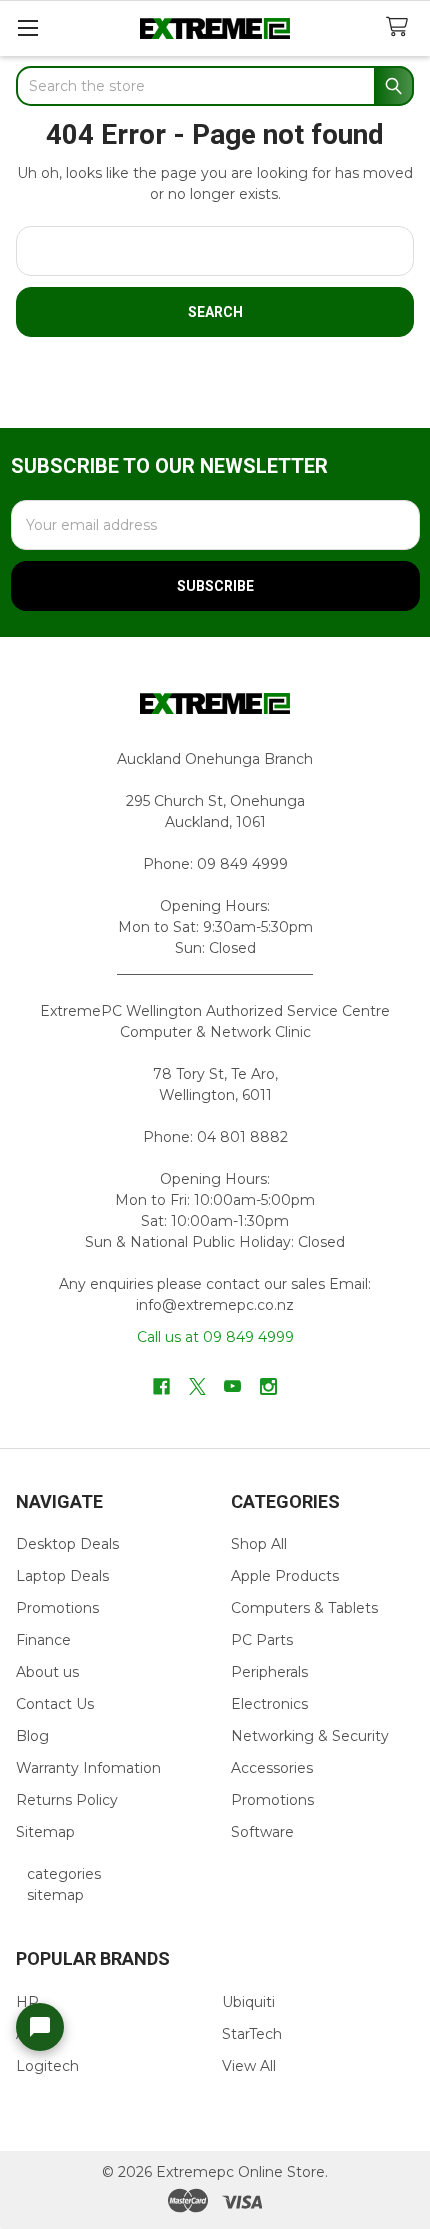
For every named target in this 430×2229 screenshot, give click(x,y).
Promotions (57, 1608)
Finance (43, 1640)
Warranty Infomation (88, 1768)
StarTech (252, 2034)
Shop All (259, 1544)
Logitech (47, 2066)
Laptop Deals (62, 1576)
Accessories (272, 1768)
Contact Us (55, 1704)
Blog (32, 1736)
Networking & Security (310, 1736)
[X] (197, 1386)
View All (249, 2066)
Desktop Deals (67, 1544)
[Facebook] (161, 1386)
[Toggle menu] (27, 27)
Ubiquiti (248, 2002)
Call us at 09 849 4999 (215, 1337)
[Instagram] (268, 1386)
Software (262, 1832)
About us (47, 1672)
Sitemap (45, 1832)
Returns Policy (67, 1800)
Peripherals (269, 1672)
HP (27, 2002)
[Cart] (401, 27)
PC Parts (262, 1640)
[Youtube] (232, 1386)
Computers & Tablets (304, 1608)
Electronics (269, 1704)
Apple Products (285, 1576)
